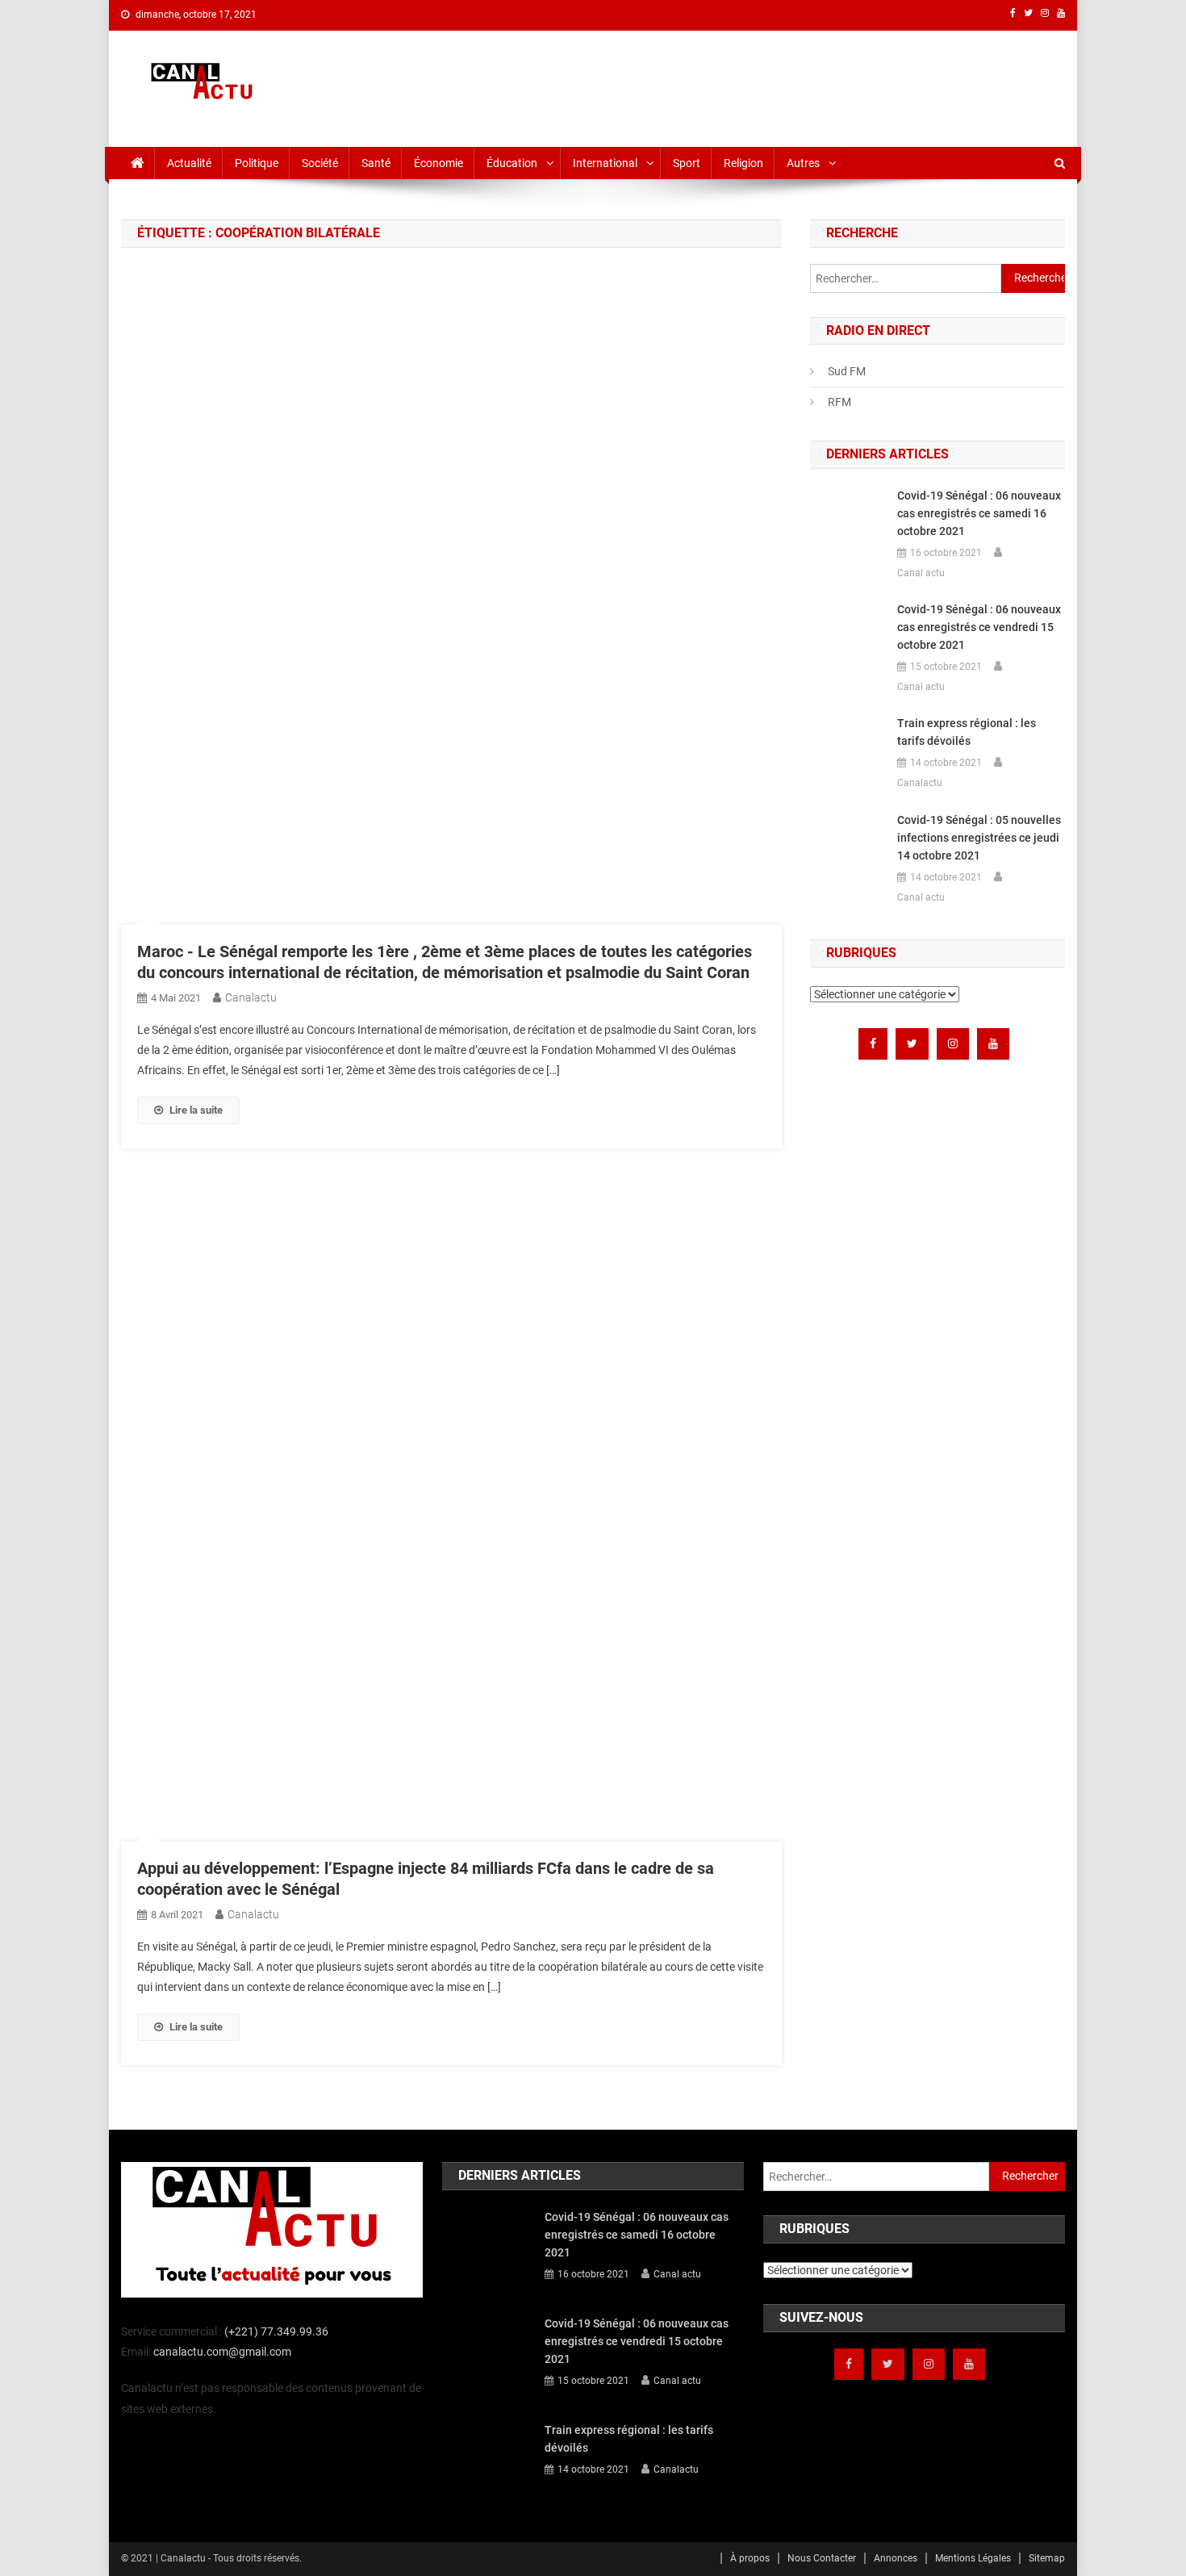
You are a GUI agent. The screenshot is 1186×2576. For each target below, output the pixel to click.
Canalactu (251, 997)
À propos (750, 2558)
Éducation (512, 163)
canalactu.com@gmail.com (222, 2352)
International (605, 163)
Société (320, 163)
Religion (743, 163)
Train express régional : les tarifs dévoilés (967, 732)
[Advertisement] (771, 86)
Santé (376, 163)
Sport (687, 163)
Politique (257, 163)
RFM (839, 402)
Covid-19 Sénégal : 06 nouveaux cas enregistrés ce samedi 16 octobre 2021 (979, 513)
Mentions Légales (973, 2558)
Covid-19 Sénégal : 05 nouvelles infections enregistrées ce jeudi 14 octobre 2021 (979, 838)
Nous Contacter (822, 2558)
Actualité (189, 163)
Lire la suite (196, 1110)
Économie (438, 163)
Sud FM (847, 371)
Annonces (896, 2558)
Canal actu (921, 573)
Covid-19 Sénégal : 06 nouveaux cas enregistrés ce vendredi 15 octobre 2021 (979, 627)
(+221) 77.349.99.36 (276, 2331)
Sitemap (1047, 2558)
